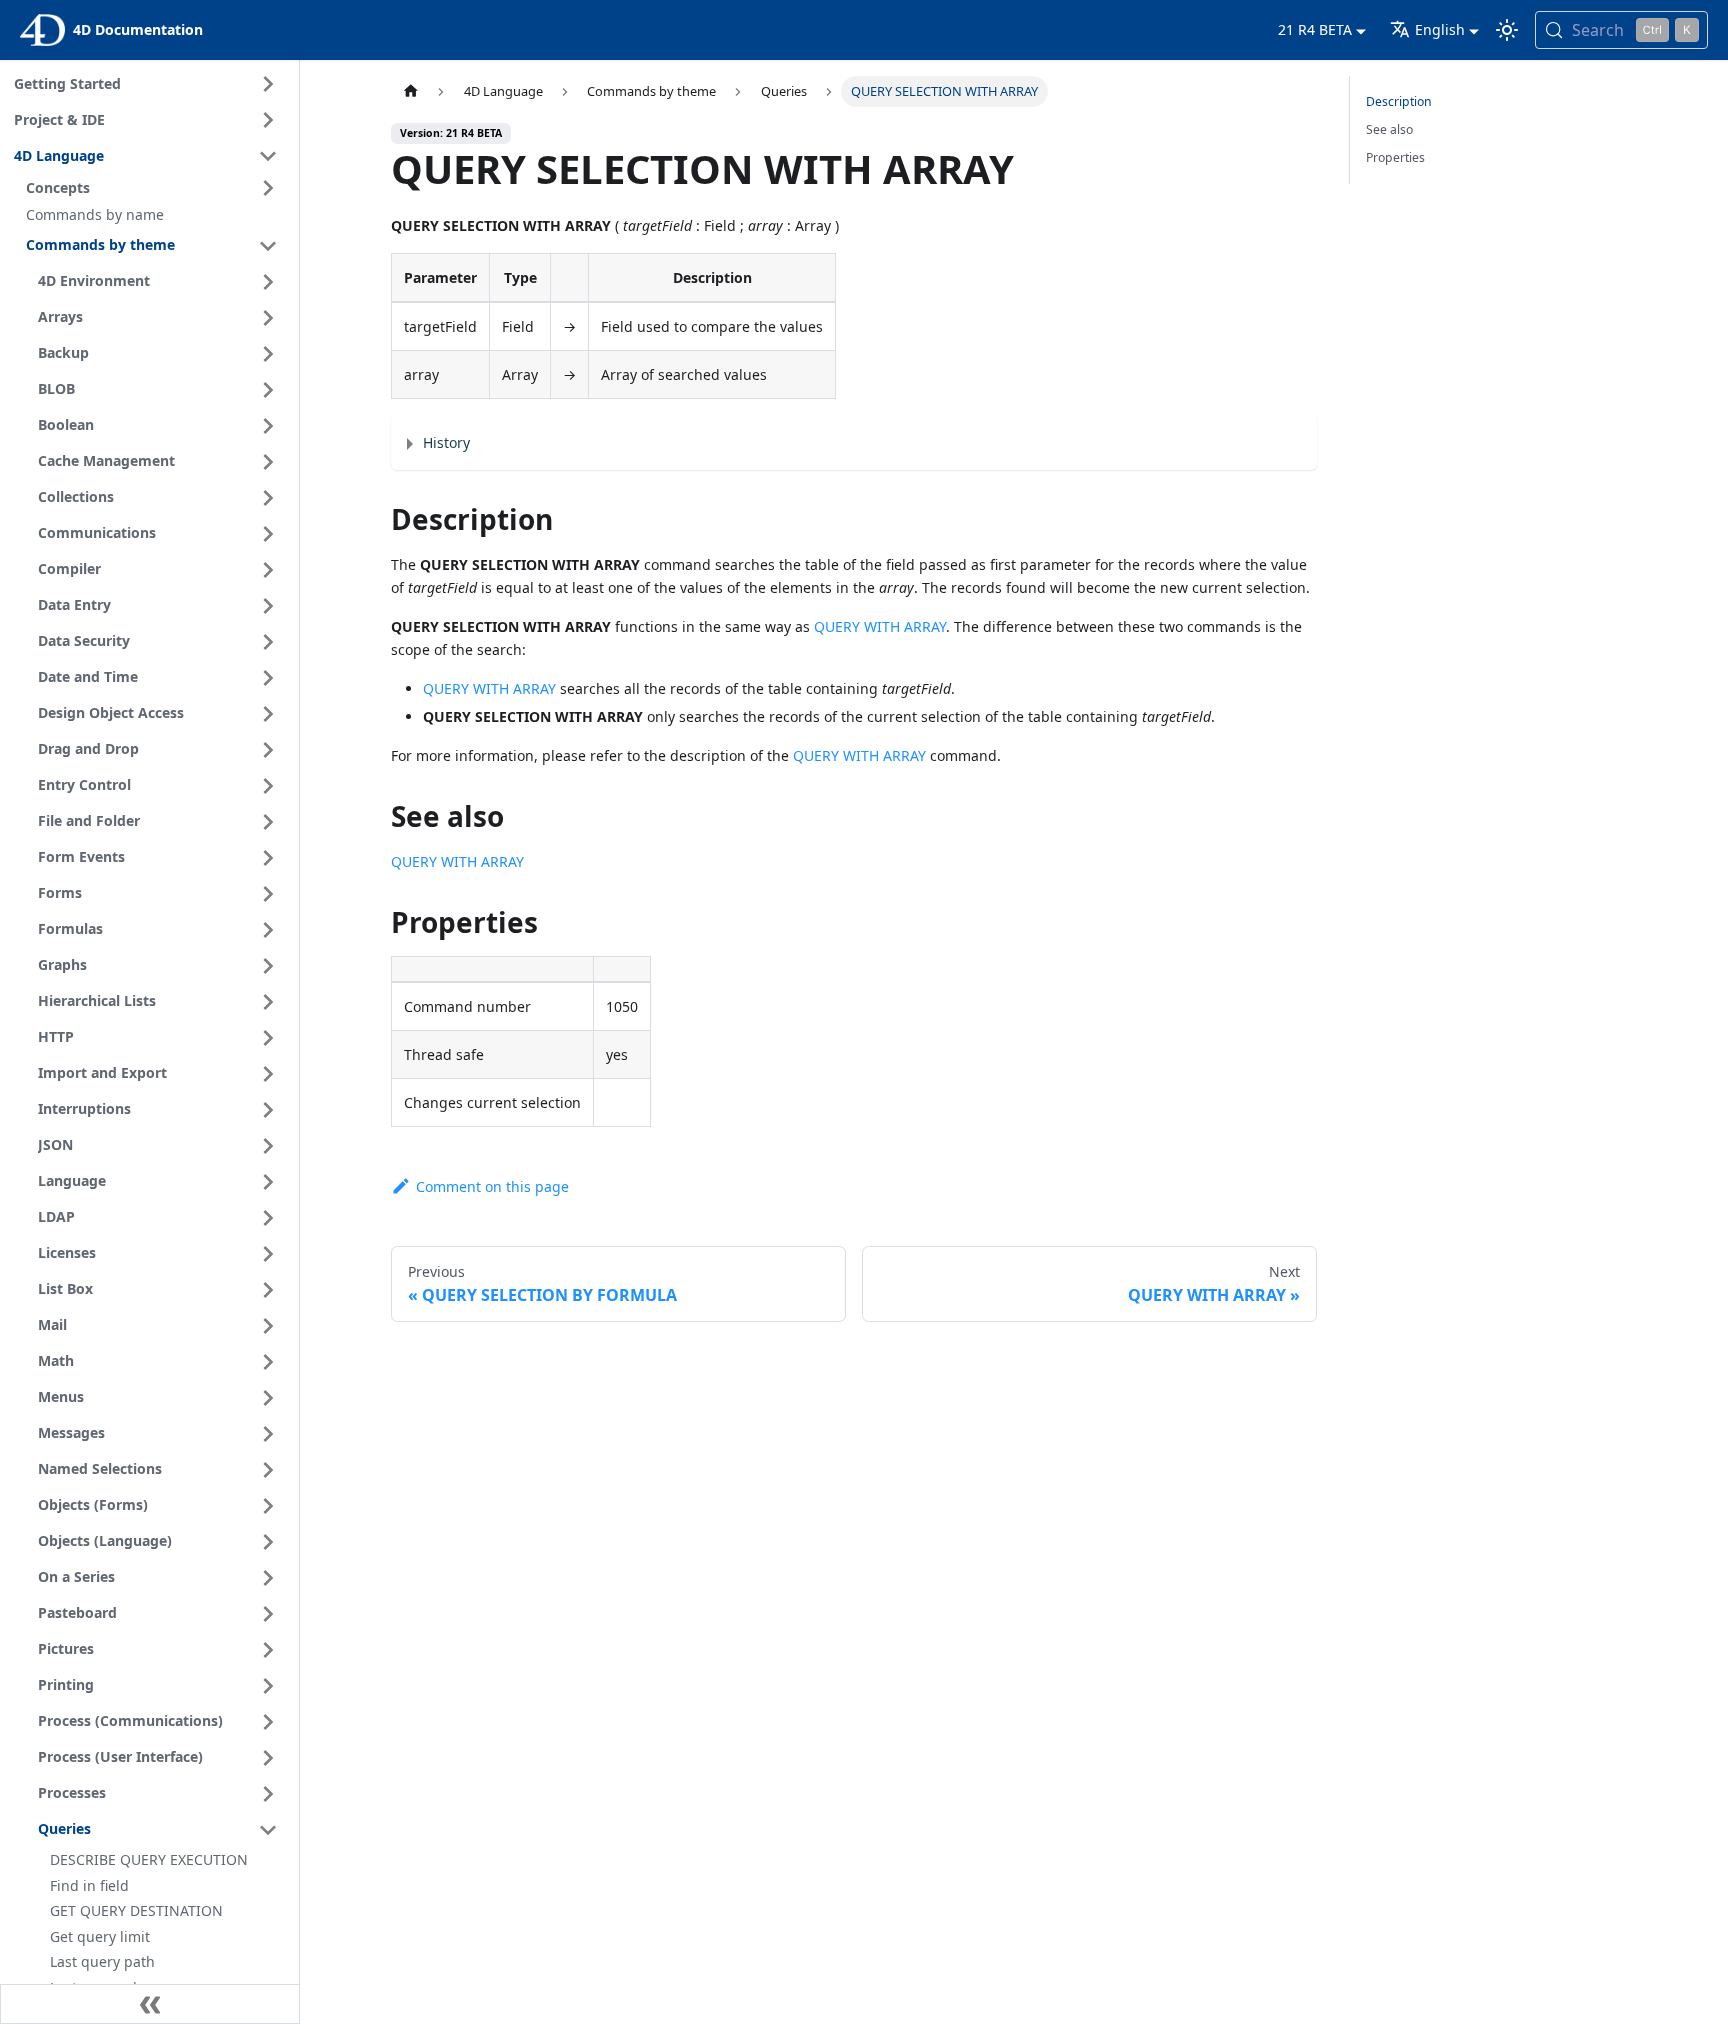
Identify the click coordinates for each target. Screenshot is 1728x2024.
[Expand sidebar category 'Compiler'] (268, 570)
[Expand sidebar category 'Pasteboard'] (268, 1614)
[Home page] (410, 91)
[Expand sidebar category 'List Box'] (268, 1290)
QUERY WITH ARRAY (880, 626)
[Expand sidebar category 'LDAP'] (268, 1218)
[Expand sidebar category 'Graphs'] (268, 966)
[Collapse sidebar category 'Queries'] (268, 1830)
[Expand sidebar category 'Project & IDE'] (268, 120)
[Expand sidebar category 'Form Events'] (268, 858)
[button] (155, 188)
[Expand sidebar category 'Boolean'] (268, 426)
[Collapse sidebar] (150, 2004)
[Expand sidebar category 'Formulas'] (268, 930)
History (446, 442)
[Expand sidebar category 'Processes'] (268, 1794)
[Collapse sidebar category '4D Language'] (268, 156)
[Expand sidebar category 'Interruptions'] (268, 1110)
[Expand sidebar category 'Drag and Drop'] (268, 750)
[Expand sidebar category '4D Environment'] (268, 282)
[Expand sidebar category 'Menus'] (268, 1398)
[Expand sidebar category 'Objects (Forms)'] (268, 1506)
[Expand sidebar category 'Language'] (268, 1182)
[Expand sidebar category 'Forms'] (268, 894)
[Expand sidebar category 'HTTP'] (268, 1038)
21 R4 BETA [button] (1315, 29)
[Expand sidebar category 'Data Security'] (268, 642)
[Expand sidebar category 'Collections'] (268, 498)
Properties (1395, 157)
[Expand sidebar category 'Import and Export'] (268, 1074)
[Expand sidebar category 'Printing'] (268, 1686)
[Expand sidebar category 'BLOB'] (268, 390)
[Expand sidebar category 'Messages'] (268, 1434)
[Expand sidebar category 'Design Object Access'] (268, 714)
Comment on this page (492, 1186)
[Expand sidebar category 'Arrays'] (268, 318)
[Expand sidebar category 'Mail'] (268, 1326)
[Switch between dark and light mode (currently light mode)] (1507, 30)
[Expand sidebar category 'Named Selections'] (268, 1470)
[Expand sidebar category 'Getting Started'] (268, 84)
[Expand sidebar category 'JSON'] (268, 1146)
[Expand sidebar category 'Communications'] (268, 534)
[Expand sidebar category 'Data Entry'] (268, 606)
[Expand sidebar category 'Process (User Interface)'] (268, 1758)
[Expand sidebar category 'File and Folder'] (268, 822)
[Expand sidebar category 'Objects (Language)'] (268, 1542)
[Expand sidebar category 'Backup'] (268, 354)
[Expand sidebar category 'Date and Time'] (268, 678)
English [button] (1440, 29)
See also (1389, 129)
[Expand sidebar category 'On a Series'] (268, 1578)
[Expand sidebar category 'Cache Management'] (268, 462)
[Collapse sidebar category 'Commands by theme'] (268, 246)
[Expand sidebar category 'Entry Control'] (268, 786)
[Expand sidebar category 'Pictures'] (268, 1650)
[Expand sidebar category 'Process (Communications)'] (268, 1722)
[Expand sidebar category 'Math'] (268, 1362)
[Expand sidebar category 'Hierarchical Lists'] (268, 1002)
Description (1399, 101)
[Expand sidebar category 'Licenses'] (268, 1254)
